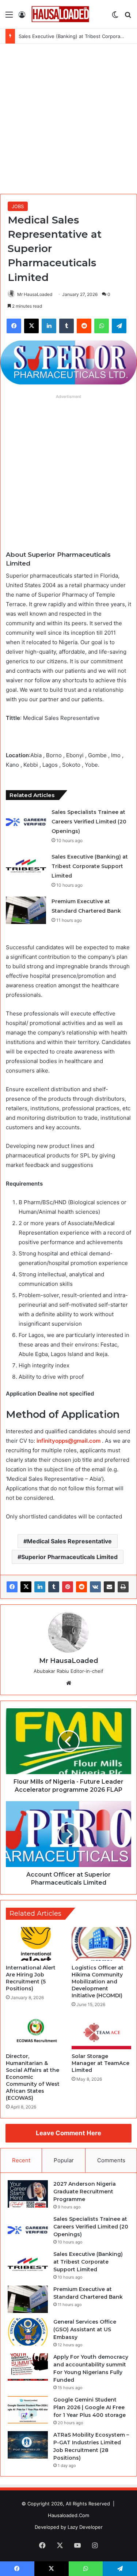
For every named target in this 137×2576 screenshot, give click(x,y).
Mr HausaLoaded (35, 294)
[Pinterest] (68, 1587)
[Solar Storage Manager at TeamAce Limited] (102, 2032)
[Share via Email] (109, 1587)
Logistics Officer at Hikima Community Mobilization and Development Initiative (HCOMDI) (98, 1982)
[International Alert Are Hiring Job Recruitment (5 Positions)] (36, 1944)
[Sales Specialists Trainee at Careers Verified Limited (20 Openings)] (26, 821)
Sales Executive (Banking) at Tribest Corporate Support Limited (90, 866)
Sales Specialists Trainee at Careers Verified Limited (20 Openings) (89, 822)
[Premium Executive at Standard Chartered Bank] (26, 910)
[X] (26, 1587)
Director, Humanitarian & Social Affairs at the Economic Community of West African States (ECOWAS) (33, 2077)
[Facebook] (12, 1587)
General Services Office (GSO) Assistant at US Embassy (85, 2329)
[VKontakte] (95, 1587)
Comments (111, 2160)
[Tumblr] (54, 1587)
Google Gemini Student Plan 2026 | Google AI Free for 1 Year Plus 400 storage (90, 2407)
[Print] (123, 1587)
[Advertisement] (68, 116)
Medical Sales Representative (69, 1541)
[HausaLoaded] (60, 14)
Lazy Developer (85, 2527)
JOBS (18, 206)
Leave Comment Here (68, 2133)
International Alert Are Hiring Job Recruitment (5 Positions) (31, 1978)
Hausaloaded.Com (68, 2515)
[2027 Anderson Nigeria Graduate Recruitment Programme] (28, 2194)
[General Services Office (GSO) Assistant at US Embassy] (28, 2332)
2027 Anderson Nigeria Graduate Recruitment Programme (85, 2192)
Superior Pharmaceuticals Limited (69, 1557)
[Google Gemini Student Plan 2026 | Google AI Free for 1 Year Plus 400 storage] (28, 2410)
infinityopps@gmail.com (68, 1441)
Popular (64, 2160)
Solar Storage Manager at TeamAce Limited (100, 2063)
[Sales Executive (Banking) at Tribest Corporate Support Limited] (26, 866)
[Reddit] (81, 1587)
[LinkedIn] (40, 1587)
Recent (21, 2160)
